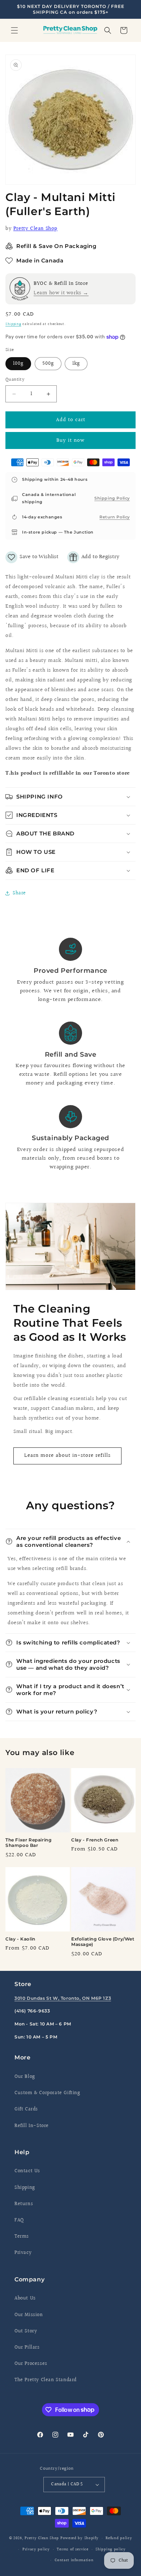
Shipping (13, 324)
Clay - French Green (95, 1840)
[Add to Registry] (93, 557)
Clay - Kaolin (20, 1939)
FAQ (19, 2220)
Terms (22, 2237)
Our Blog (25, 2077)
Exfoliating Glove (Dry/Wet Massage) (103, 1942)
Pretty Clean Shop (35, 229)
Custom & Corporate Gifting (47, 2093)
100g (18, 364)
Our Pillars (27, 2348)
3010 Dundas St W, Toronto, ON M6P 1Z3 (63, 1998)
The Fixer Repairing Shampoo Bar (28, 1843)
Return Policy (115, 517)
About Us (25, 2298)
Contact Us (27, 2171)
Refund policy (119, 2538)
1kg (76, 364)
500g (48, 364)
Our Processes (31, 2364)
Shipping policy (111, 2549)
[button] (14, 30)
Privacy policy (36, 2549)
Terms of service (72, 2549)
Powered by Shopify (80, 2538)
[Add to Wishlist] (32, 557)
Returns (24, 2204)
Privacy (23, 2253)
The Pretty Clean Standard (46, 2380)
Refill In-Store (32, 2126)
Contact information (74, 2560)
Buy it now (70, 440)
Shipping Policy (112, 498)
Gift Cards (26, 2109)
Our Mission (29, 2315)
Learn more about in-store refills (67, 1456)
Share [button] (19, 893)
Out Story (26, 2331)
